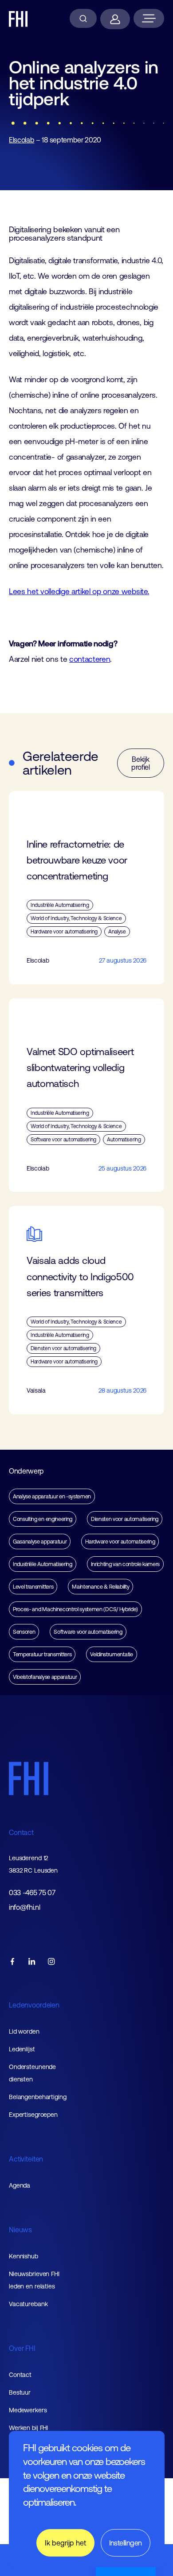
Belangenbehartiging (38, 2097)
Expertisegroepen (33, 2115)
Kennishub (24, 2256)
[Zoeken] (83, 18)
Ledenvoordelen (34, 2005)
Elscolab (22, 140)
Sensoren (24, 1632)
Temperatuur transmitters (42, 1654)
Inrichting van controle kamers (125, 1564)
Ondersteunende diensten (32, 2073)
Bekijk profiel (141, 763)
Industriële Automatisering (43, 1564)
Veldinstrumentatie (111, 1654)
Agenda (20, 2185)
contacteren (90, 659)
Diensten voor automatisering (125, 1519)
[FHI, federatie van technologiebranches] (18, 19)
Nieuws (20, 2230)
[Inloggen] (115, 19)
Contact (21, 1832)
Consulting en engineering (43, 1519)
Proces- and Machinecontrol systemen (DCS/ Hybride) (75, 1609)
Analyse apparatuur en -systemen (52, 1496)
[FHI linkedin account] (32, 1962)
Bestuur (20, 2392)
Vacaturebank (28, 2304)
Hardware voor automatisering (120, 1541)
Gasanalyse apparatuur (40, 1541)
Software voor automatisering (88, 1632)
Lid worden (24, 2031)
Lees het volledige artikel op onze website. (79, 591)
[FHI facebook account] (12, 1962)
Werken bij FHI (28, 2428)
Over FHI (22, 2348)
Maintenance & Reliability (100, 1587)
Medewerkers (28, 2410)
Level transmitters (33, 1587)
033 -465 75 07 (32, 1893)
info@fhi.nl (24, 1907)
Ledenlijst (22, 2049)
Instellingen (126, 2543)
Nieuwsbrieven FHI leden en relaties (34, 2280)
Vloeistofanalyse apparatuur (45, 1677)
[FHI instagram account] (51, 1962)
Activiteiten (26, 2159)
